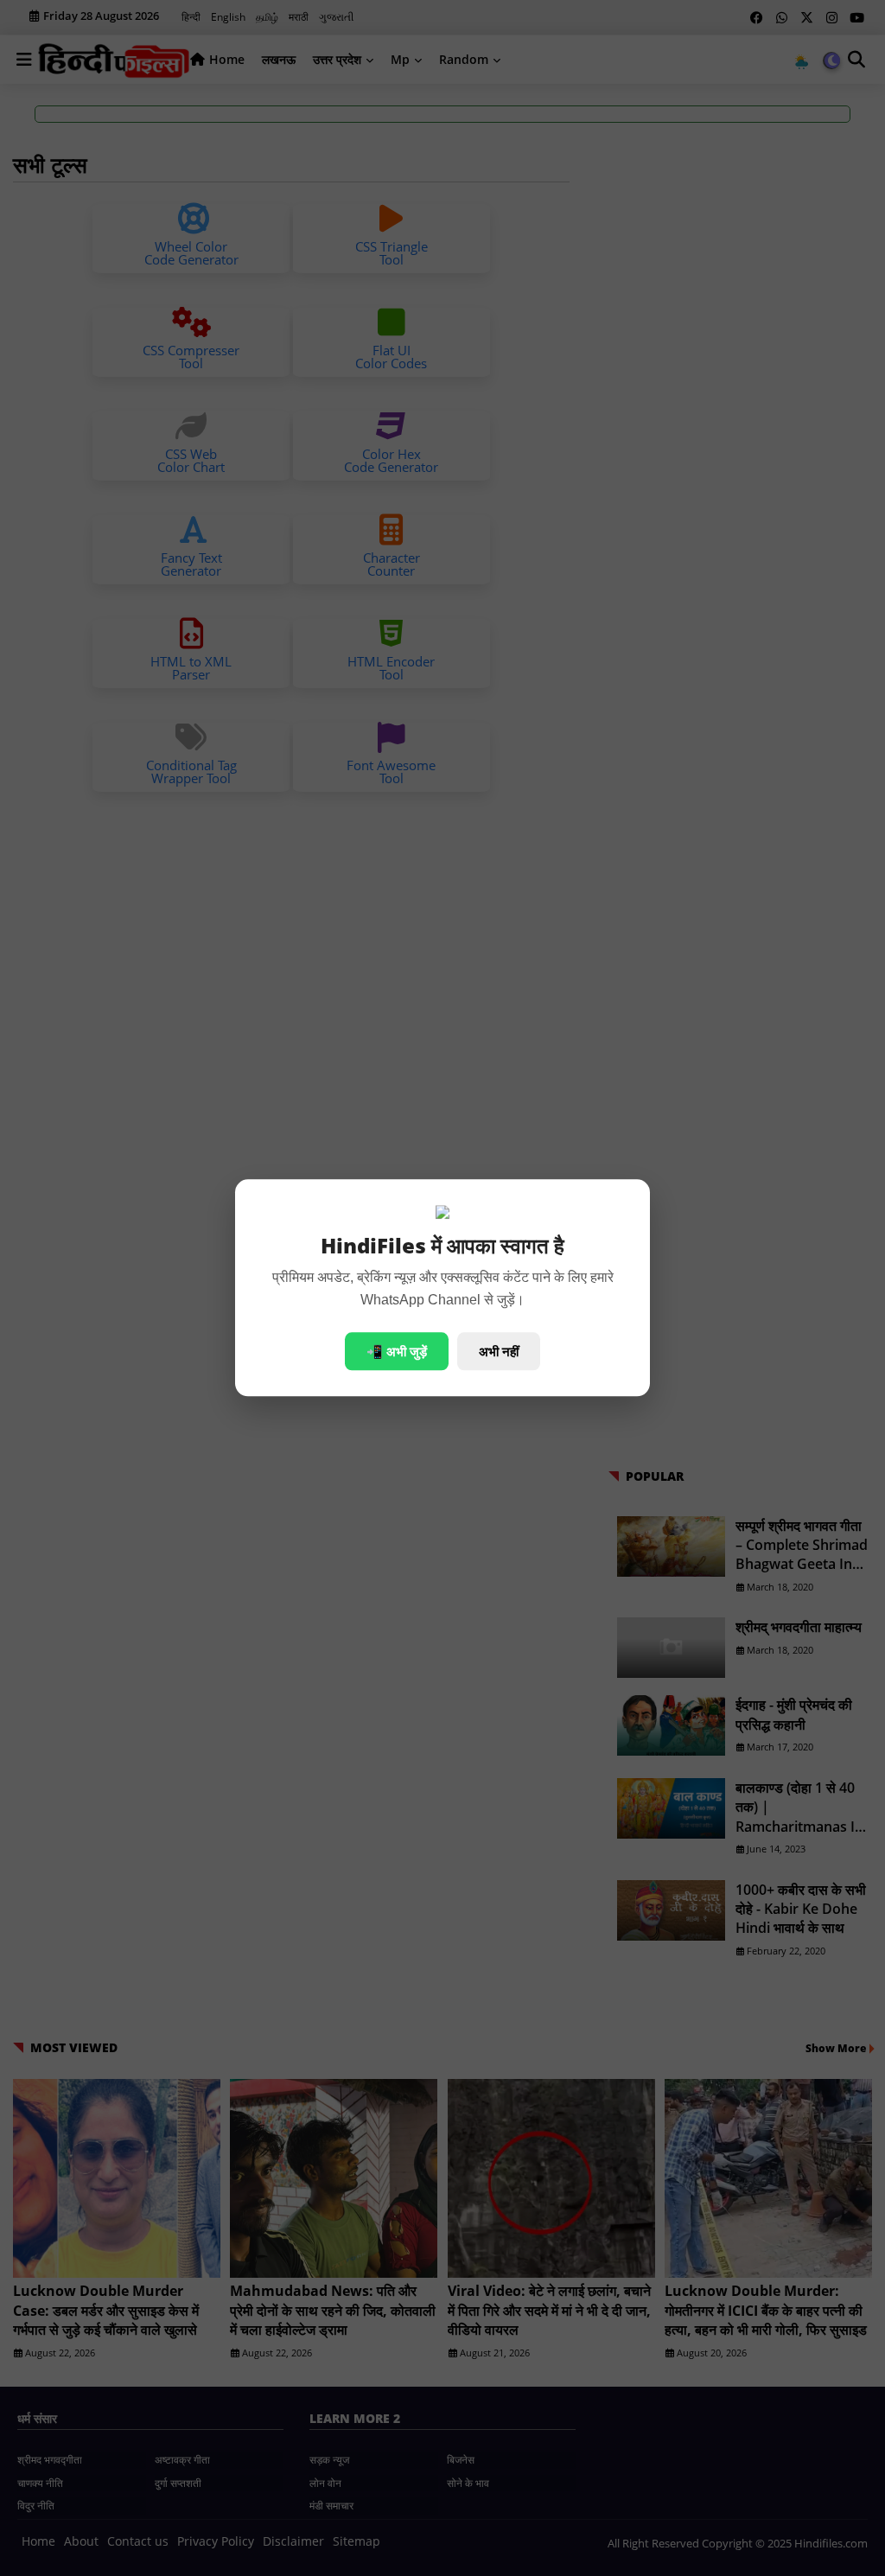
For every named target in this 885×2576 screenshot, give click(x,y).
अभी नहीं (499, 1352)
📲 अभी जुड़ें (397, 1352)
